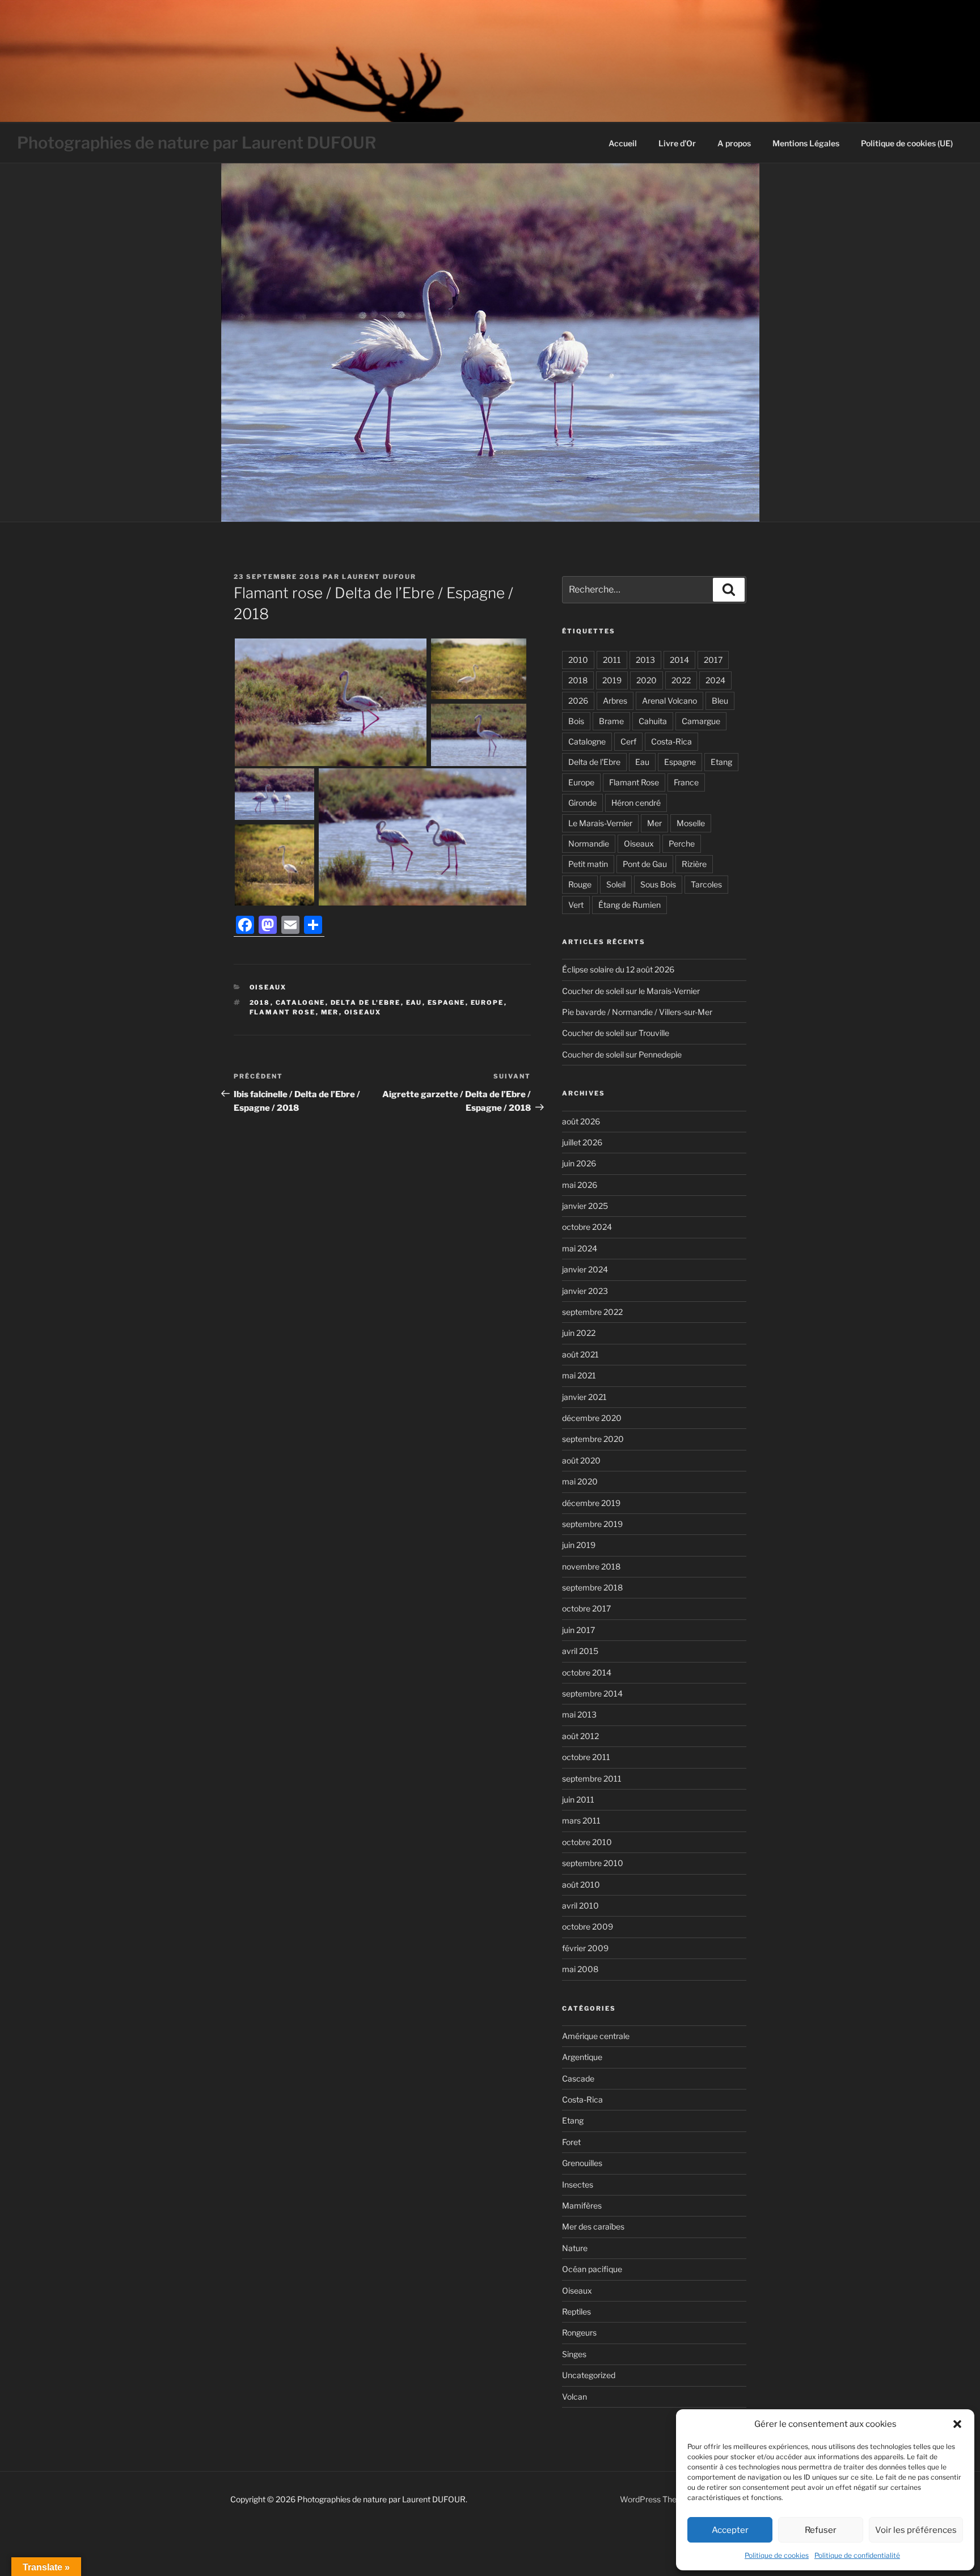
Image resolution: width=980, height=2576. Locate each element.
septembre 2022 (592, 1312)
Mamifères (582, 2205)
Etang (721, 762)
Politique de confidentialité (857, 2555)
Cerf (628, 741)
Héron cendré (636, 803)
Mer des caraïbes (593, 2226)
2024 (715, 680)
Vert (576, 905)
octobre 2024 (587, 1227)
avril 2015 (580, 1651)
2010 (578, 660)
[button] (957, 2424)
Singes (574, 2354)
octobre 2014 (587, 1672)
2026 (578, 701)
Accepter (730, 2530)
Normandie (589, 843)
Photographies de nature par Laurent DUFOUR (197, 143)
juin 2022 (579, 1333)
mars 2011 (581, 1820)
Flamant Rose (283, 1012)
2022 (681, 680)
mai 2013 (579, 1714)
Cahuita (653, 721)
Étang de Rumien (630, 905)
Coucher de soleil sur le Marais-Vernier (631, 991)
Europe (487, 1003)
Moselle (691, 823)
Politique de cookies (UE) (907, 143)
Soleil (616, 884)
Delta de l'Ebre (366, 1003)
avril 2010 (580, 1905)
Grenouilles (582, 2163)
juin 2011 (578, 1799)
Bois (576, 721)
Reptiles (576, 2311)
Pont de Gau (645, 864)
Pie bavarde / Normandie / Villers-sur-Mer (637, 1012)
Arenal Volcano (669, 701)
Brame (611, 721)
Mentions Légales (806, 143)
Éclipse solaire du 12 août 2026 (618, 969)
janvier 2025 (585, 1206)
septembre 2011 (592, 1778)
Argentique (582, 2057)
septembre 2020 (593, 1439)
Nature (575, 2248)
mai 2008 (580, 1969)
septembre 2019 (592, 1524)
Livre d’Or (677, 143)
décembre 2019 (591, 1503)
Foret (571, 2142)
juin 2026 (579, 1163)
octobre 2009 (588, 1926)
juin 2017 (578, 1630)
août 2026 (581, 1121)
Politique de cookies (777, 2555)
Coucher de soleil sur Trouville (616, 1033)
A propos (734, 143)
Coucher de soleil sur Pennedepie (622, 1054)
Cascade (578, 2078)
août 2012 (580, 1736)
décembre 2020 (592, 1418)
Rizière (694, 864)
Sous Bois (658, 884)
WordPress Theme (654, 2499)
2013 (645, 660)
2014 (679, 660)
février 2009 (585, 1948)
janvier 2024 (585, 1269)
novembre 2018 (591, 1566)
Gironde (582, 803)
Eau (414, 1003)
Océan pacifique (592, 2269)
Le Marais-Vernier (600, 823)
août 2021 (580, 1354)
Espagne (447, 1003)
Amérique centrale (596, 2036)
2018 (260, 1003)
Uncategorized (589, 2375)
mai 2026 (580, 1185)
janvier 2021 (584, 1397)
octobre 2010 (587, 1842)
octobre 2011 (586, 1757)
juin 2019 (579, 1545)
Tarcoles (706, 884)
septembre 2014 (592, 1693)
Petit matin (588, 864)
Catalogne (301, 1003)
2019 (612, 680)
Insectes (578, 2184)
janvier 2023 (585, 1291)
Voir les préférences (916, 2530)
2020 (647, 680)
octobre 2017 (586, 1608)
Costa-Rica (671, 741)
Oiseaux (268, 987)
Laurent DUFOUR (379, 577)
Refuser (821, 2530)
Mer (330, 1012)
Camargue (701, 721)
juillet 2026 (582, 1142)
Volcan (575, 2397)
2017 (713, 660)
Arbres (615, 701)
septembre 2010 (593, 1863)
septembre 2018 (592, 1587)
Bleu (720, 701)
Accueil (623, 143)
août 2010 (581, 1885)
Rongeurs (579, 2332)
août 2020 (581, 1460)
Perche (682, 843)
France (686, 782)
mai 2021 (579, 1375)
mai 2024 (580, 1248)
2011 (612, 660)
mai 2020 (580, 1481)
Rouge (580, 884)
